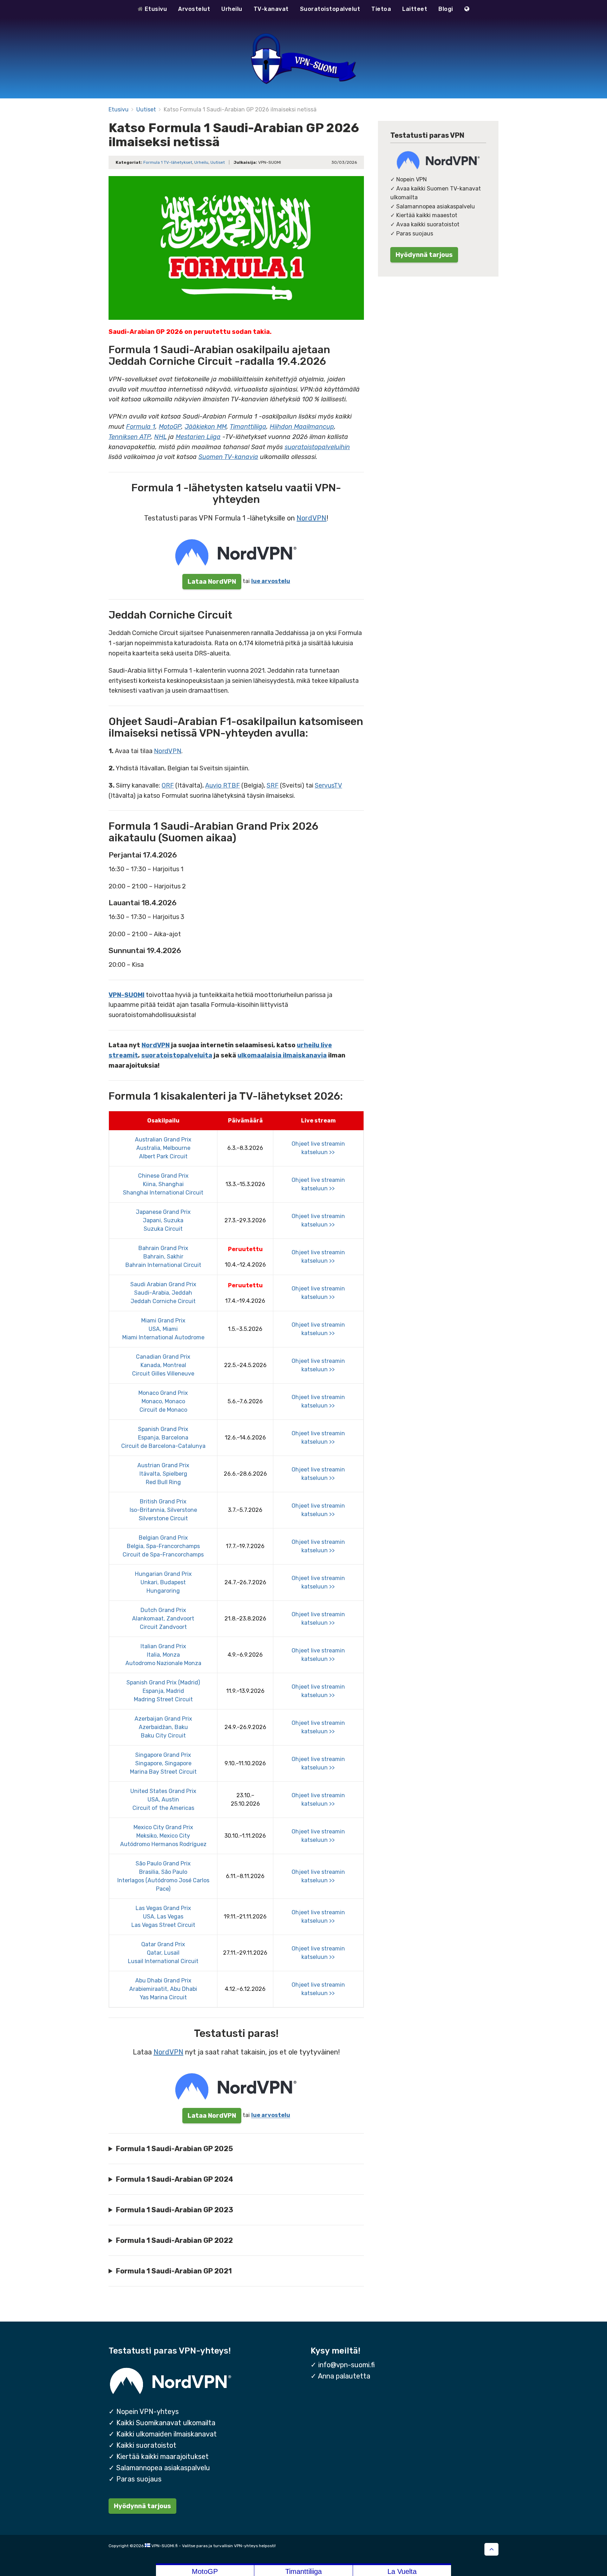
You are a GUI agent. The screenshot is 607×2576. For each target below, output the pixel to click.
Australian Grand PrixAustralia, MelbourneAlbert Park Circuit (163, 1148)
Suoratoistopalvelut (330, 9)
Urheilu (232, 9)
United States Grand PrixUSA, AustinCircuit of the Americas (163, 1800)
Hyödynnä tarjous (424, 255)
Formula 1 (141, 427)
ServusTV (328, 785)
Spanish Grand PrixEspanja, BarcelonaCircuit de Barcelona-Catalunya (163, 1438)
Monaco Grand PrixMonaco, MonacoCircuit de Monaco (163, 1401)
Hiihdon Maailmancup (302, 427)
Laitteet (415, 9)
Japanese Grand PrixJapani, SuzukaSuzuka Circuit (163, 1220)
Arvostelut (194, 9)
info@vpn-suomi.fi (347, 2365)
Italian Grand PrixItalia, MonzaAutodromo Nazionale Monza (163, 1655)
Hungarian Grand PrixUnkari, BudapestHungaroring (163, 1582)
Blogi (446, 9)
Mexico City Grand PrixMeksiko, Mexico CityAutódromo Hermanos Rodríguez (163, 1836)
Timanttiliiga (248, 427)
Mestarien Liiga (198, 437)
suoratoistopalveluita (177, 1055)
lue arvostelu (271, 581)
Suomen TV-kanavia (228, 457)
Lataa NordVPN (212, 581)
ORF (168, 785)
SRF (273, 785)
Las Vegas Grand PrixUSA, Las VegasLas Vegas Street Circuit (163, 1917)
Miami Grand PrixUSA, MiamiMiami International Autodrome (163, 1329)
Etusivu (155, 9)
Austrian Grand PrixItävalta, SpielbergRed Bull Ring (163, 1474)
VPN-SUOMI (126, 995)
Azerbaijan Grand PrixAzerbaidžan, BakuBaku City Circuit (163, 1727)
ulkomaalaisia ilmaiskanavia (282, 1055)
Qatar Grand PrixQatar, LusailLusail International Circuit (163, 1953)
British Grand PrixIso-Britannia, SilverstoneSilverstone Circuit (163, 1510)
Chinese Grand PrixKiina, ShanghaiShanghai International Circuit (163, 1184)
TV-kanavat (271, 9)
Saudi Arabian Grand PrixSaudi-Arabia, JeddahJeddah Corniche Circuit (163, 1293)
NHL (160, 437)
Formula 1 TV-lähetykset (168, 162)
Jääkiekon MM (206, 427)
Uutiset (146, 109)
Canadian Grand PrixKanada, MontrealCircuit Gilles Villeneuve (163, 1365)
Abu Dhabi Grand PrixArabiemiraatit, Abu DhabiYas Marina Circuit (163, 1989)
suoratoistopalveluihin (317, 447)
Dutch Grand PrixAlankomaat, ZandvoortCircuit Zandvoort (163, 1619)
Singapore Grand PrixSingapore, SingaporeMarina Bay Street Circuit (163, 1763)
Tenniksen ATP (130, 437)
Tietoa (381, 9)
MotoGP (170, 427)
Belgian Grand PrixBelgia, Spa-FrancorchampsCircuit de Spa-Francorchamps (163, 1546)
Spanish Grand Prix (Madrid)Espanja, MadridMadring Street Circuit (163, 1691)
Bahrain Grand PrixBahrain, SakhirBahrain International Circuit (163, 1257)
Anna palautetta (344, 2376)
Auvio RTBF (223, 785)
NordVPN (311, 518)
